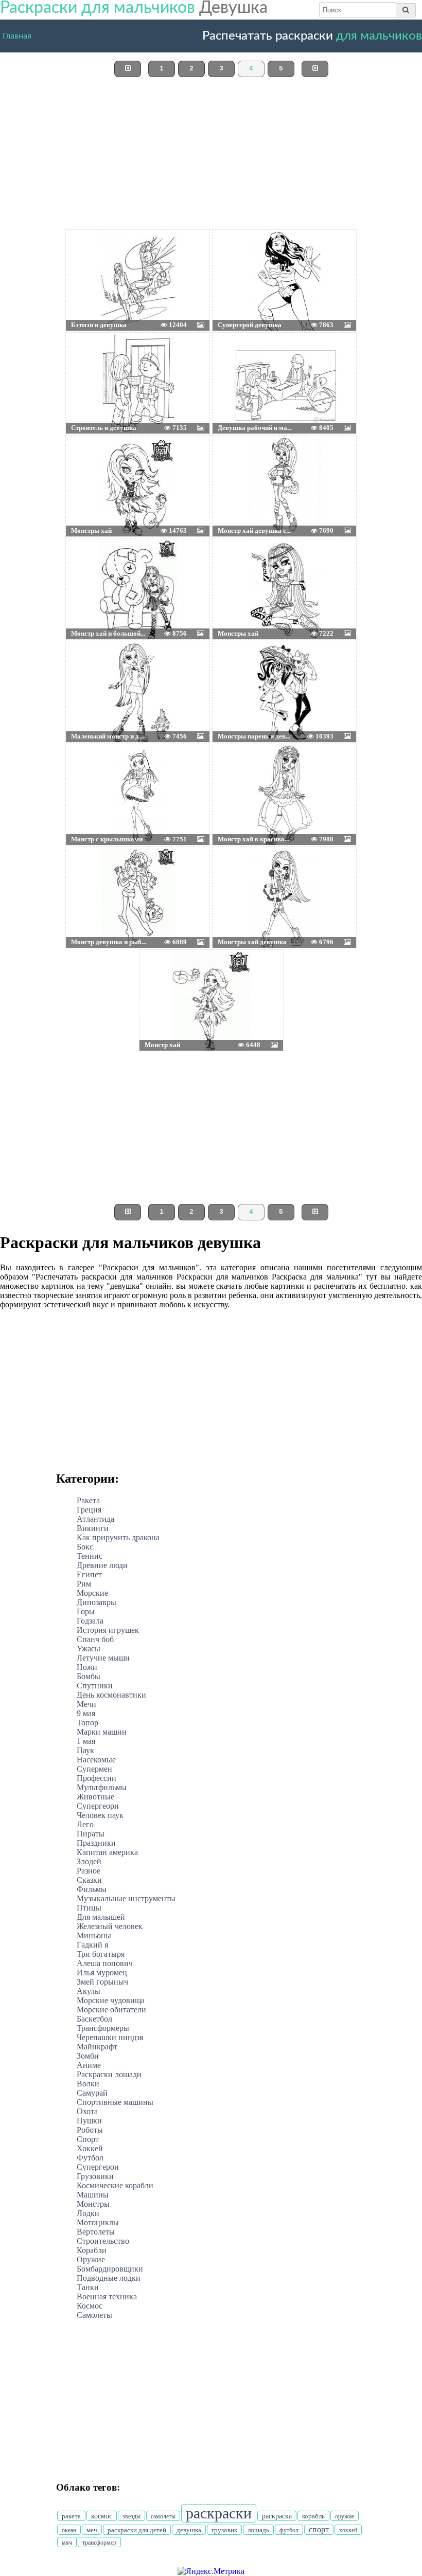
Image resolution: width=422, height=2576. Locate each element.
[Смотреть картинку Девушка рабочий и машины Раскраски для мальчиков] (237, 358)
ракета (71, 2516)
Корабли (92, 2250)
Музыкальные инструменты (126, 1898)
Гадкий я (92, 1945)
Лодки (88, 2213)
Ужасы (89, 1649)
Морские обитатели (111, 2010)
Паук (85, 1750)
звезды (131, 2516)
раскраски (219, 2513)
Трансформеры (103, 2028)
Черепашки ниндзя (110, 2037)
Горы (86, 1611)
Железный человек (110, 1926)
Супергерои (98, 2167)
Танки (88, 2287)
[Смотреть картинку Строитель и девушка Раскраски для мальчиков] (91, 358)
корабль (313, 2516)
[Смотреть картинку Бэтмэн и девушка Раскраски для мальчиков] (91, 256)
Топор (87, 1723)
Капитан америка (107, 1852)
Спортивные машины (115, 2102)
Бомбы (89, 1676)
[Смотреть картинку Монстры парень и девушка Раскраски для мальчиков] (237, 667)
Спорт (88, 2139)
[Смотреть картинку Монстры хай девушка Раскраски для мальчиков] (237, 873)
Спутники (95, 1686)
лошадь (258, 2530)
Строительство (103, 2241)
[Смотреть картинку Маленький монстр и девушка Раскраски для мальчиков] (91, 667)
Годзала (90, 1621)
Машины (93, 2195)
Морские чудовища (111, 2000)
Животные (95, 1797)
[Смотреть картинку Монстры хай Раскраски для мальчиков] (91, 461)
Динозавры (96, 1602)
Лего (85, 1824)
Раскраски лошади (109, 2074)
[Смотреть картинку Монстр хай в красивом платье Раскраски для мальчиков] (237, 770)
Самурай (92, 2093)
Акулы (89, 1991)
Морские (92, 1593)
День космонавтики (111, 1695)
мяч (67, 2543)
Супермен (94, 1769)
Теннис (90, 1556)
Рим (84, 1584)
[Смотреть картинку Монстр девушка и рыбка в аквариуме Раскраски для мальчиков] (91, 873)
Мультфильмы (102, 1787)
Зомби (88, 2056)
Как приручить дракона (118, 1537)
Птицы (89, 1908)
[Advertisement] (211, 157)
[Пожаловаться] (186, 256)
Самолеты (94, 2315)
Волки (88, 2084)
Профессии (96, 1778)
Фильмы (92, 1889)
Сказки (89, 1880)
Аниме (89, 2065)
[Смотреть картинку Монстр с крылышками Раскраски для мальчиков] (91, 770)
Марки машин (102, 1732)
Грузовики (95, 2176)
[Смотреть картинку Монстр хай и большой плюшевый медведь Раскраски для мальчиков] (91, 564)
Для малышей (101, 1917)
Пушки (89, 2121)
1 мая (86, 1741)
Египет (89, 1574)
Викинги (93, 1528)
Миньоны (94, 1935)
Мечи (86, 1704)
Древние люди (102, 1565)
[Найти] (406, 10)
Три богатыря (101, 1954)
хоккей (348, 2530)
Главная (17, 34)
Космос (90, 2306)
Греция (89, 1510)
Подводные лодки (109, 2278)
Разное (89, 1871)
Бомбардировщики (110, 2269)
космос (102, 2516)
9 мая (86, 1713)
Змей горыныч (102, 1982)
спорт (319, 2529)
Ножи (87, 1667)
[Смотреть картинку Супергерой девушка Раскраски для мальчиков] (237, 256)
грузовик (224, 2530)
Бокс (85, 1547)
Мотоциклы (98, 2222)
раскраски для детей (137, 2530)
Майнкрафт (97, 2047)
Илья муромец (102, 1972)
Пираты (91, 1834)
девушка (189, 2530)
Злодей (89, 1861)
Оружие (91, 2259)
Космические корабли (115, 2185)
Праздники (96, 1843)
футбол (289, 2530)
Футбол (90, 2158)
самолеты (163, 2516)
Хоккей (90, 2148)
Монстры (93, 2204)
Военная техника (107, 2296)
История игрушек (108, 1630)
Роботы (90, 2130)
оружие (345, 2516)
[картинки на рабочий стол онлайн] (122, 256)
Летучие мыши (103, 1658)
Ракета (88, 1500)
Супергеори (98, 1806)
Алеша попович (105, 1963)
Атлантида (95, 1519)
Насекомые (96, 1760)
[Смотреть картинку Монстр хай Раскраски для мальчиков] (164, 976)
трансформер (99, 2543)
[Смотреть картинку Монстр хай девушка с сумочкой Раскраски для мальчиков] (237, 461)
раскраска (277, 2516)
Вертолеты (96, 2232)
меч (92, 2530)
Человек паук (100, 1815)
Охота (87, 2111)
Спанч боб (95, 1639)
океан (69, 2530)
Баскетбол (94, 2019)
